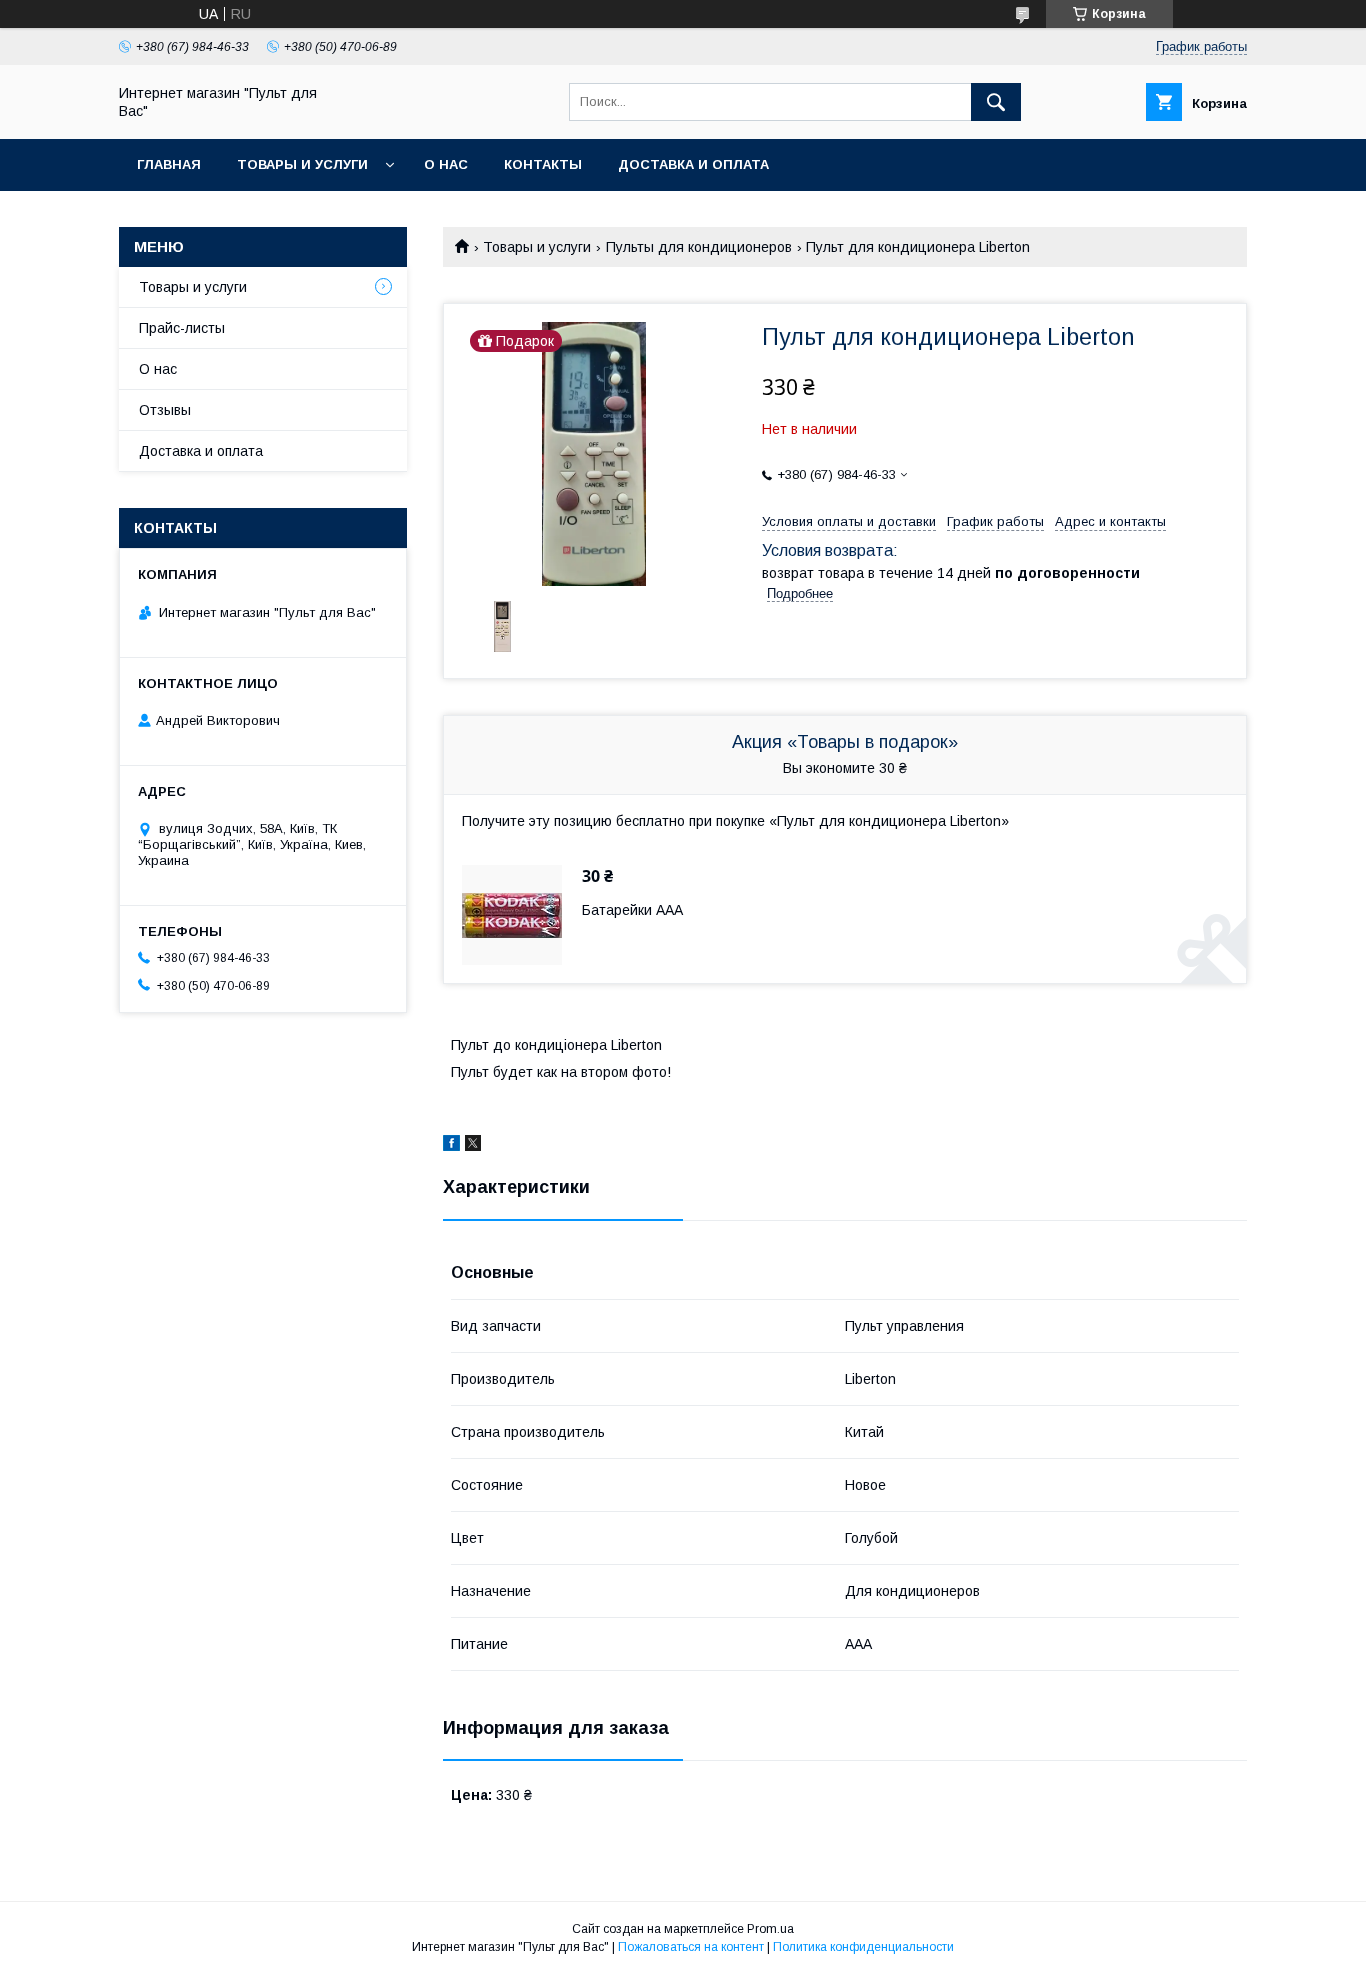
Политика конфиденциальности (863, 1947)
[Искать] (996, 102)
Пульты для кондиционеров (699, 247)
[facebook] (451, 1146)
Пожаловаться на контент (691, 1947)
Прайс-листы (182, 328)
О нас (446, 164)
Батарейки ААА (632, 910)
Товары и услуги (302, 164)
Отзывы (165, 410)
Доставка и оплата (693, 164)
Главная (169, 164)
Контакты (543, 164)
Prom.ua (770, 1929)
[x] (473, 1146)
